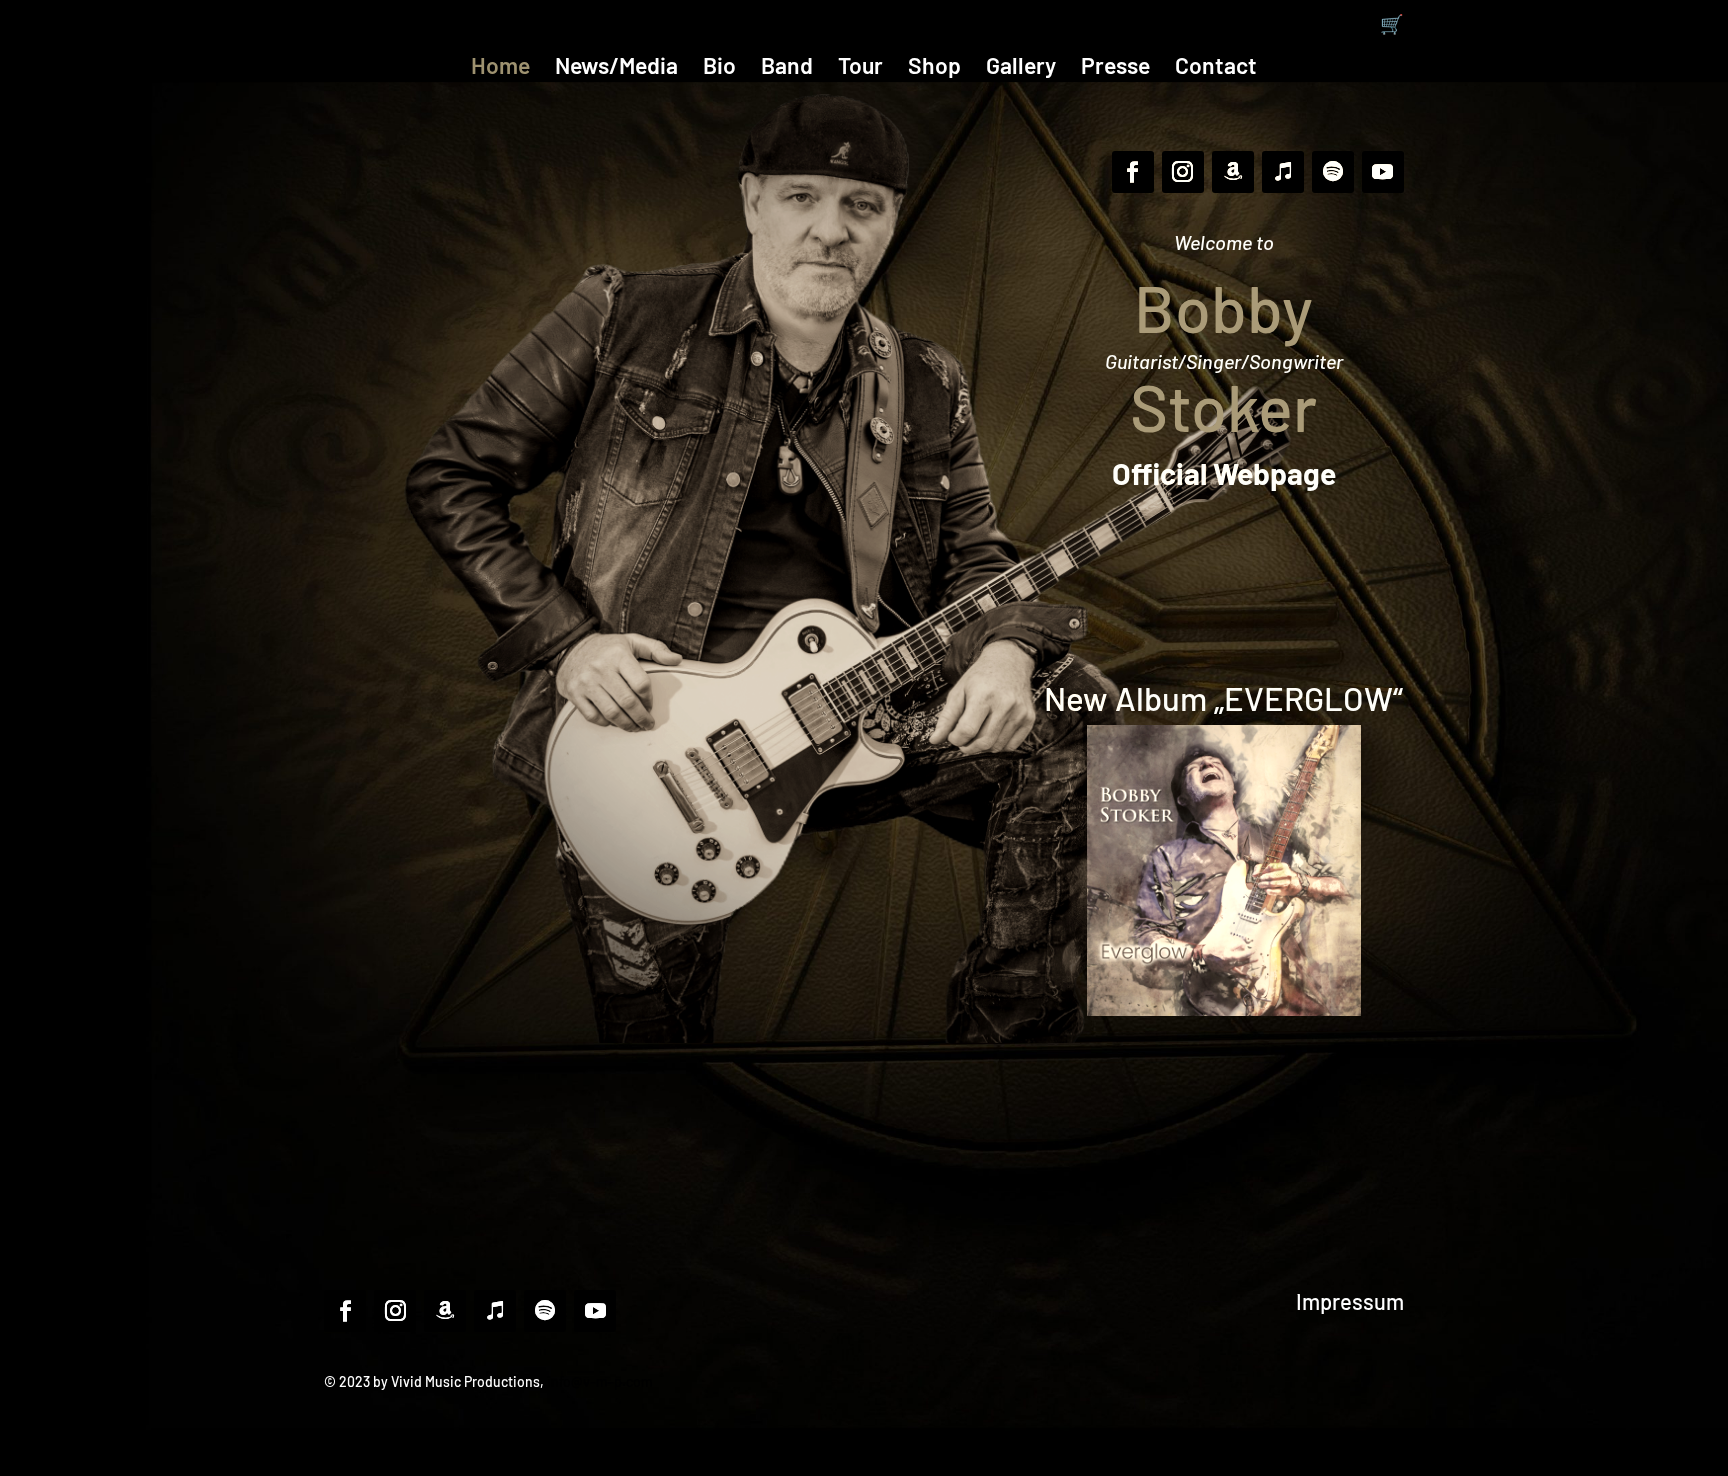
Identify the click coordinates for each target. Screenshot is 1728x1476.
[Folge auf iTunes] (1283, 172)
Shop (934, 68)
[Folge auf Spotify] (1333, 172)
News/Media (616, 68)
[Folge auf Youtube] (1383, 172)
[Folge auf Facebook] (1133, 172)
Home (500, 68)
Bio (719, 68)
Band (787, 68)
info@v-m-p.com (600, 1381)
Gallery (1021, 68)
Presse (1115, 68)
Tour (860, 68)
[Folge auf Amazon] (1233, 172)
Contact (1216, 68)
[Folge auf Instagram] (1183, 172)
